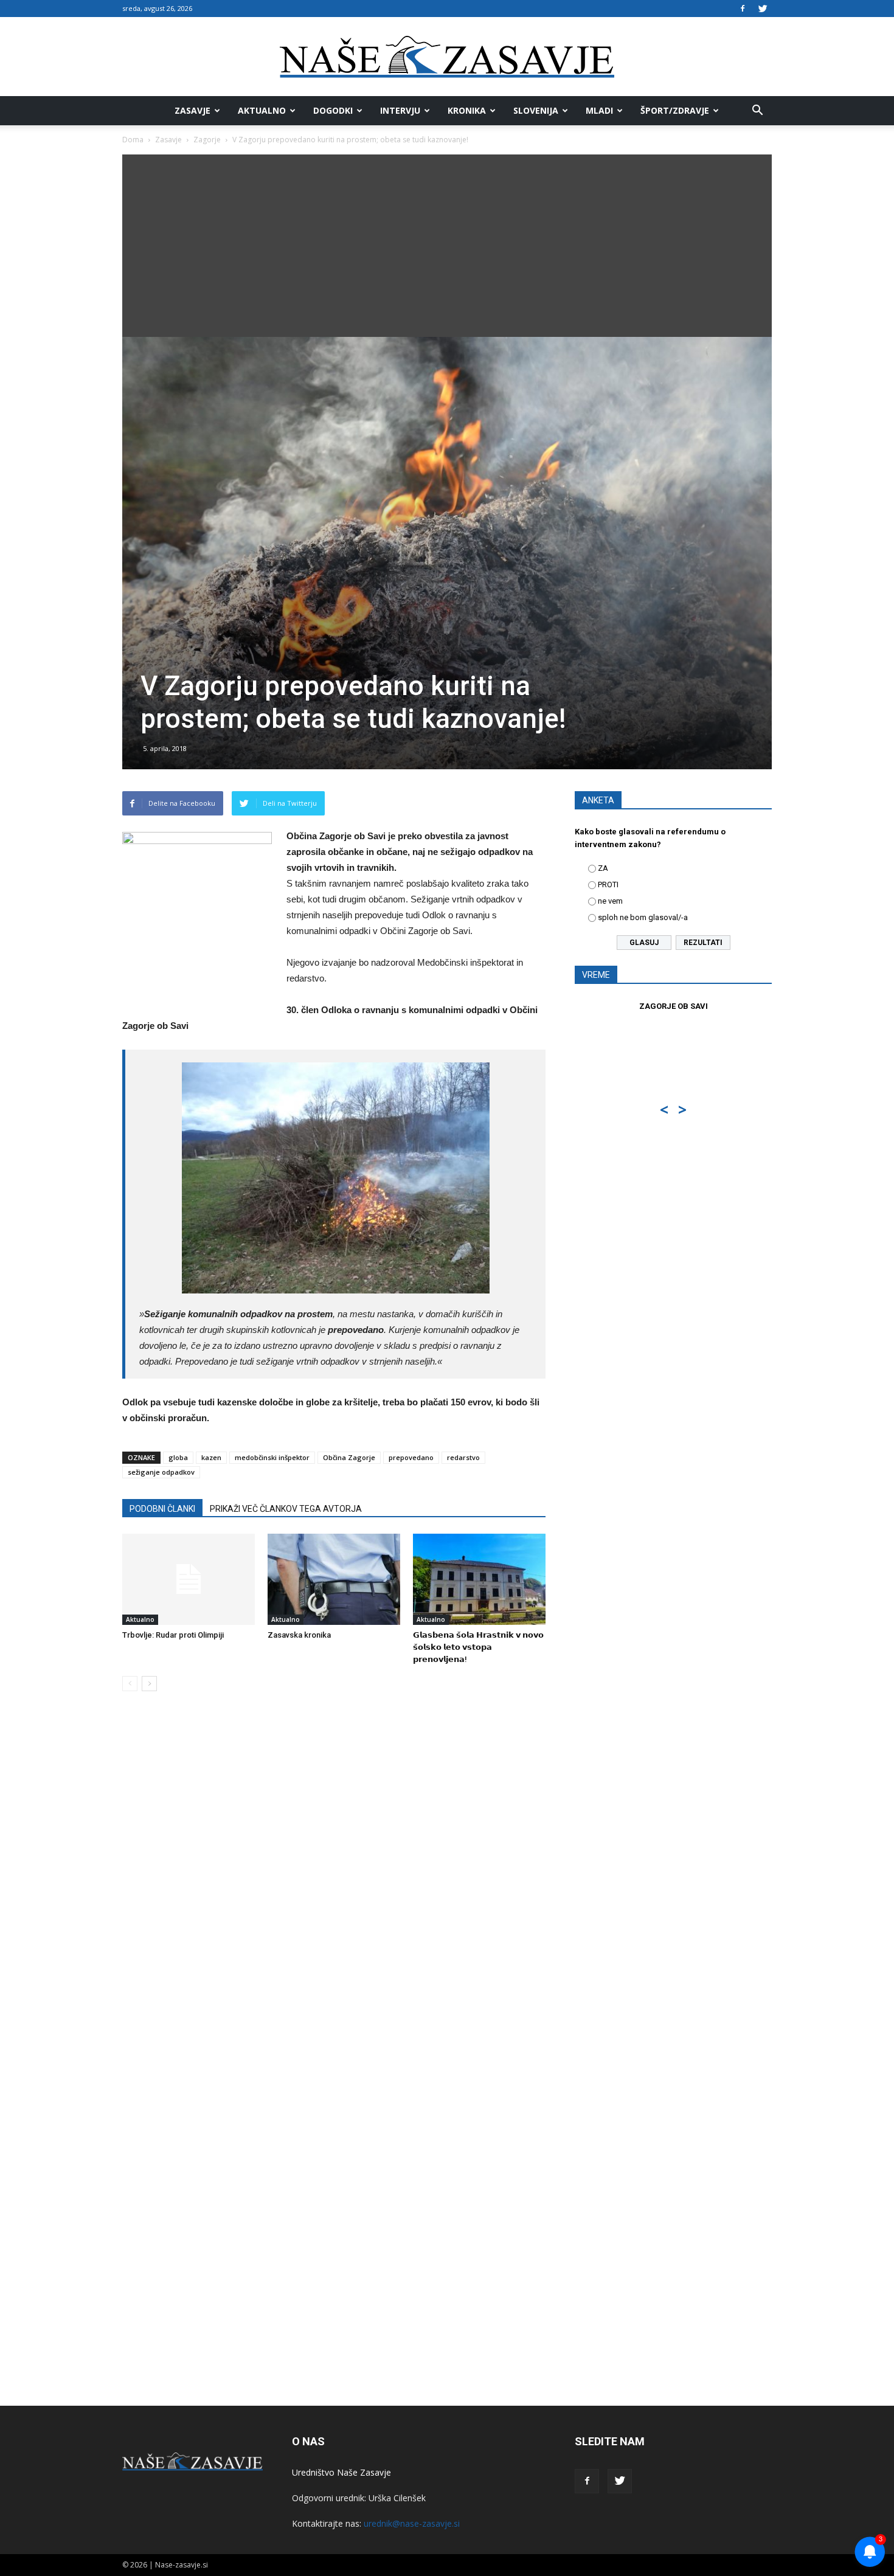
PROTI (608, 885)
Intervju (400, 110)
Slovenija (536, 110)
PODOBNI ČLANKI (162, 1509)
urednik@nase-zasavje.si (412, 2523)
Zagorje (207, 140)
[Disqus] (334, 1885)
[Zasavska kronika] (334, 1579)
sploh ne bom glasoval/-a (643, 917)
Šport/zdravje (675, 110)
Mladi (599, 110)
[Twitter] (763, 9)
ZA (603, 868)
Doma (133, 140)
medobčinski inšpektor (272, 1457)
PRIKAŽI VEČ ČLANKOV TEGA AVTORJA (286, 1509)
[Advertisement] (447, 246)
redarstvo (463, 1457)
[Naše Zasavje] (447, 57)
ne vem (610, 901)
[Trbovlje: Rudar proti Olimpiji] (189, 1579)
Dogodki (333, 110)
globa (178, 1457)
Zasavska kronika (299, 1635)
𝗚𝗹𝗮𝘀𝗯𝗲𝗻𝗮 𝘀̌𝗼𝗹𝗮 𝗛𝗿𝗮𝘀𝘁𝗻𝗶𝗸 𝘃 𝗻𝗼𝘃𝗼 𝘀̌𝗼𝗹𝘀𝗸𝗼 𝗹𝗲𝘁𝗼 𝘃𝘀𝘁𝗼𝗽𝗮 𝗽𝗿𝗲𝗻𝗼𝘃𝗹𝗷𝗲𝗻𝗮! (478, 1647)
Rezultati (703, 943)
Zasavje (192, 110)
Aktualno (262, 110)
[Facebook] (743, 9)
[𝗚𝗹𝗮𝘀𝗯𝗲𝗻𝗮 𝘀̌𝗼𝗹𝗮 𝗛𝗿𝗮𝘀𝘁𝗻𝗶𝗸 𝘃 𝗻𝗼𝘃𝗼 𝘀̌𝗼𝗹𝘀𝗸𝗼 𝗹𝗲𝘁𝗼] (479, 1579)
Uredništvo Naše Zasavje (341, 2472)
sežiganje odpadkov (161, 1472)
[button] (757, 111)
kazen (211, 1457)
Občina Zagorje (349, 1457)
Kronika (467, 110)
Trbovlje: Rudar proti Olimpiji (173, 1635)
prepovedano (411, 1457)
